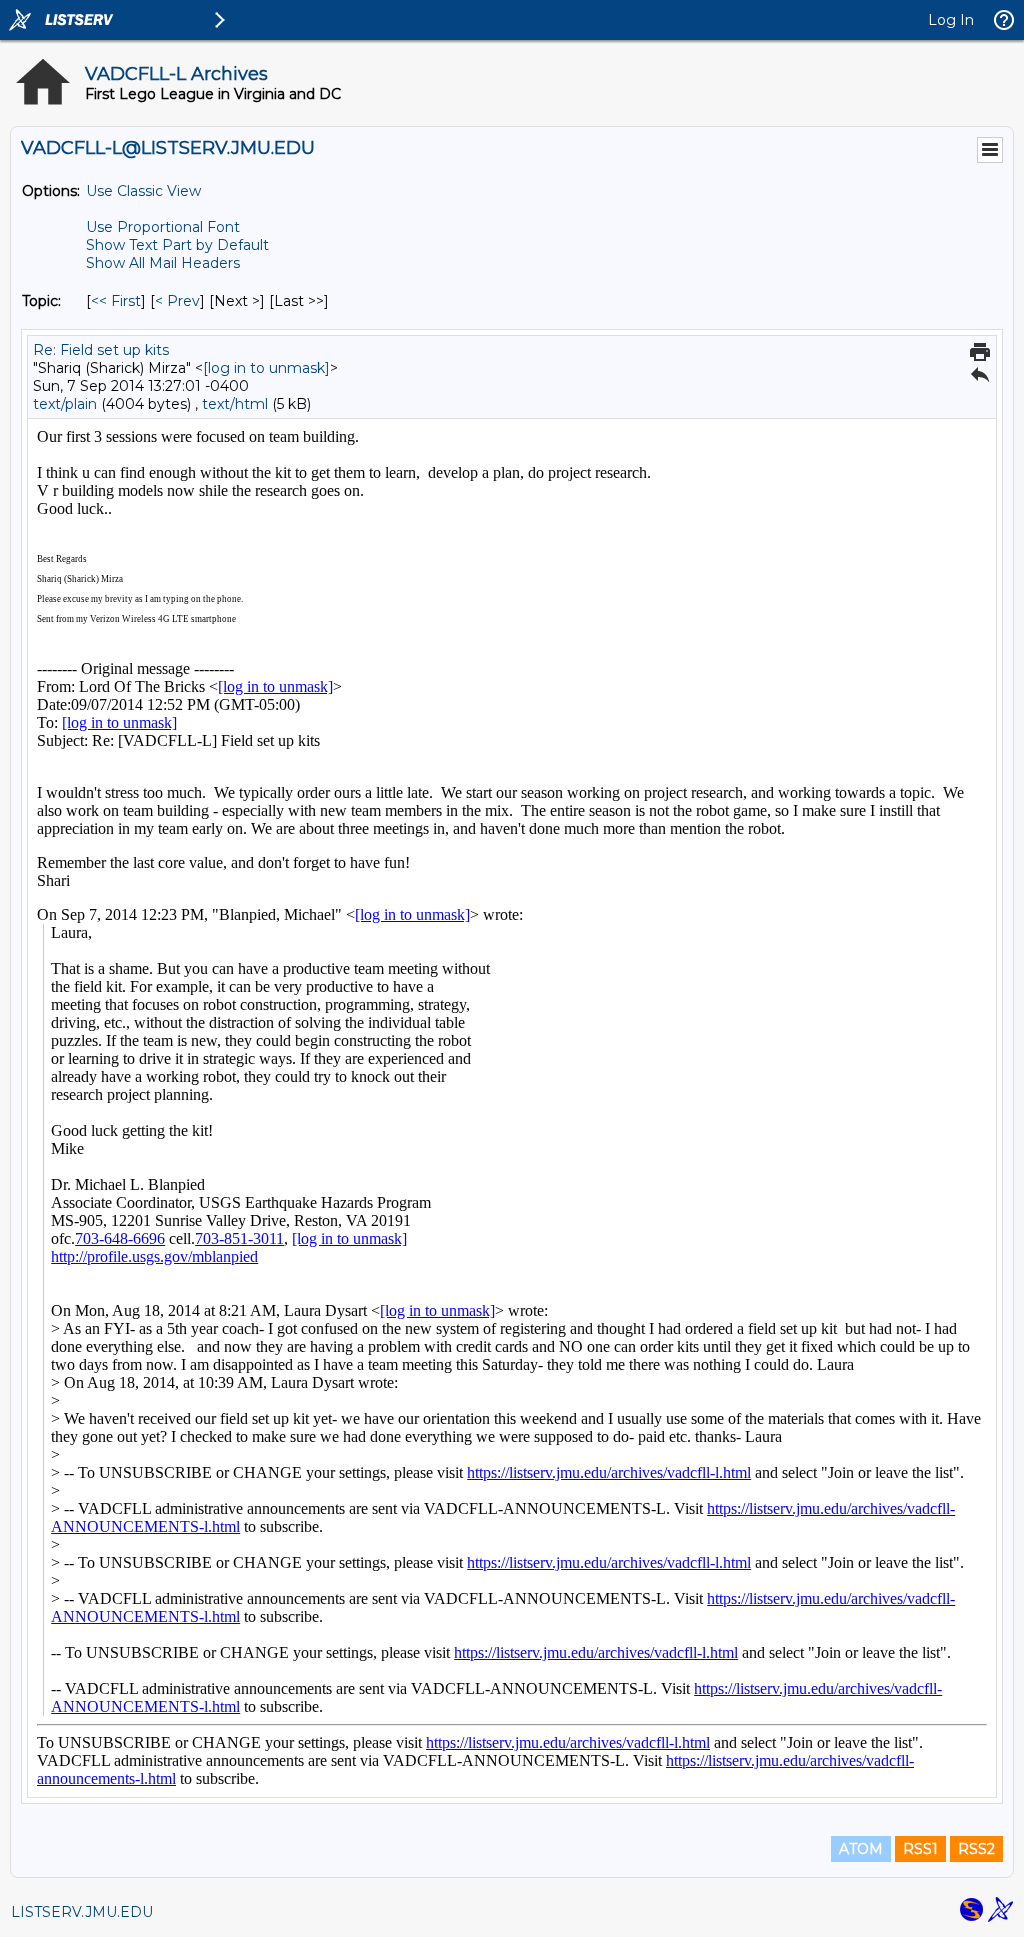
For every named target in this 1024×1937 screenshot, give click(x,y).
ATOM (861, 1849)
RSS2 (976, 1849)
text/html (235, 404)
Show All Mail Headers (163, 263)
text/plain (65, 404)
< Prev (177, 301)
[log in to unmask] (266, 368)
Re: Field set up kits (101, 350)
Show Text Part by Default (177, 245)
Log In (951, 20)
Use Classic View (143, 191)
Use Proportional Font (163, 227)
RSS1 (920, 1849)
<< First (116, 301)
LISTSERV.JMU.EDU (82, 1912)
